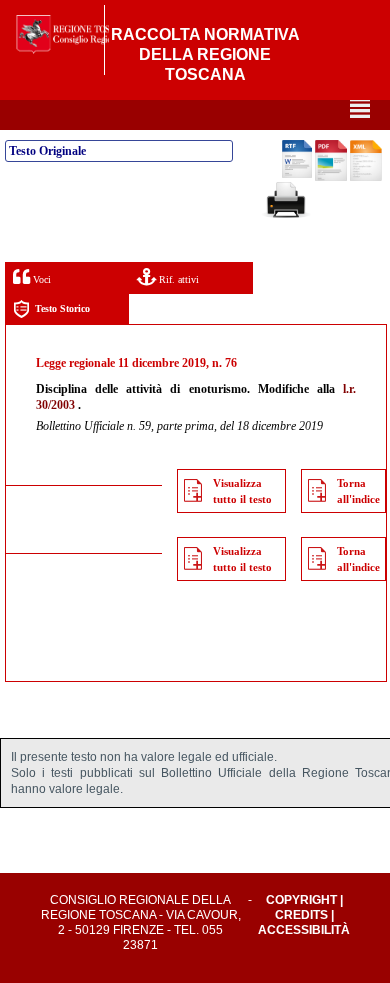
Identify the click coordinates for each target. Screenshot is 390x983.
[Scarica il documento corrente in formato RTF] (297, 174)
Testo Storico (62, 308)
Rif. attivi (177, 279)
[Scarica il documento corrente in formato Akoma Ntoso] (366, 177)
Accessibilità (304, 930)
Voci (40, 279)
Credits (301, 915)
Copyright (301, 900)
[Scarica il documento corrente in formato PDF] (331, 177)
